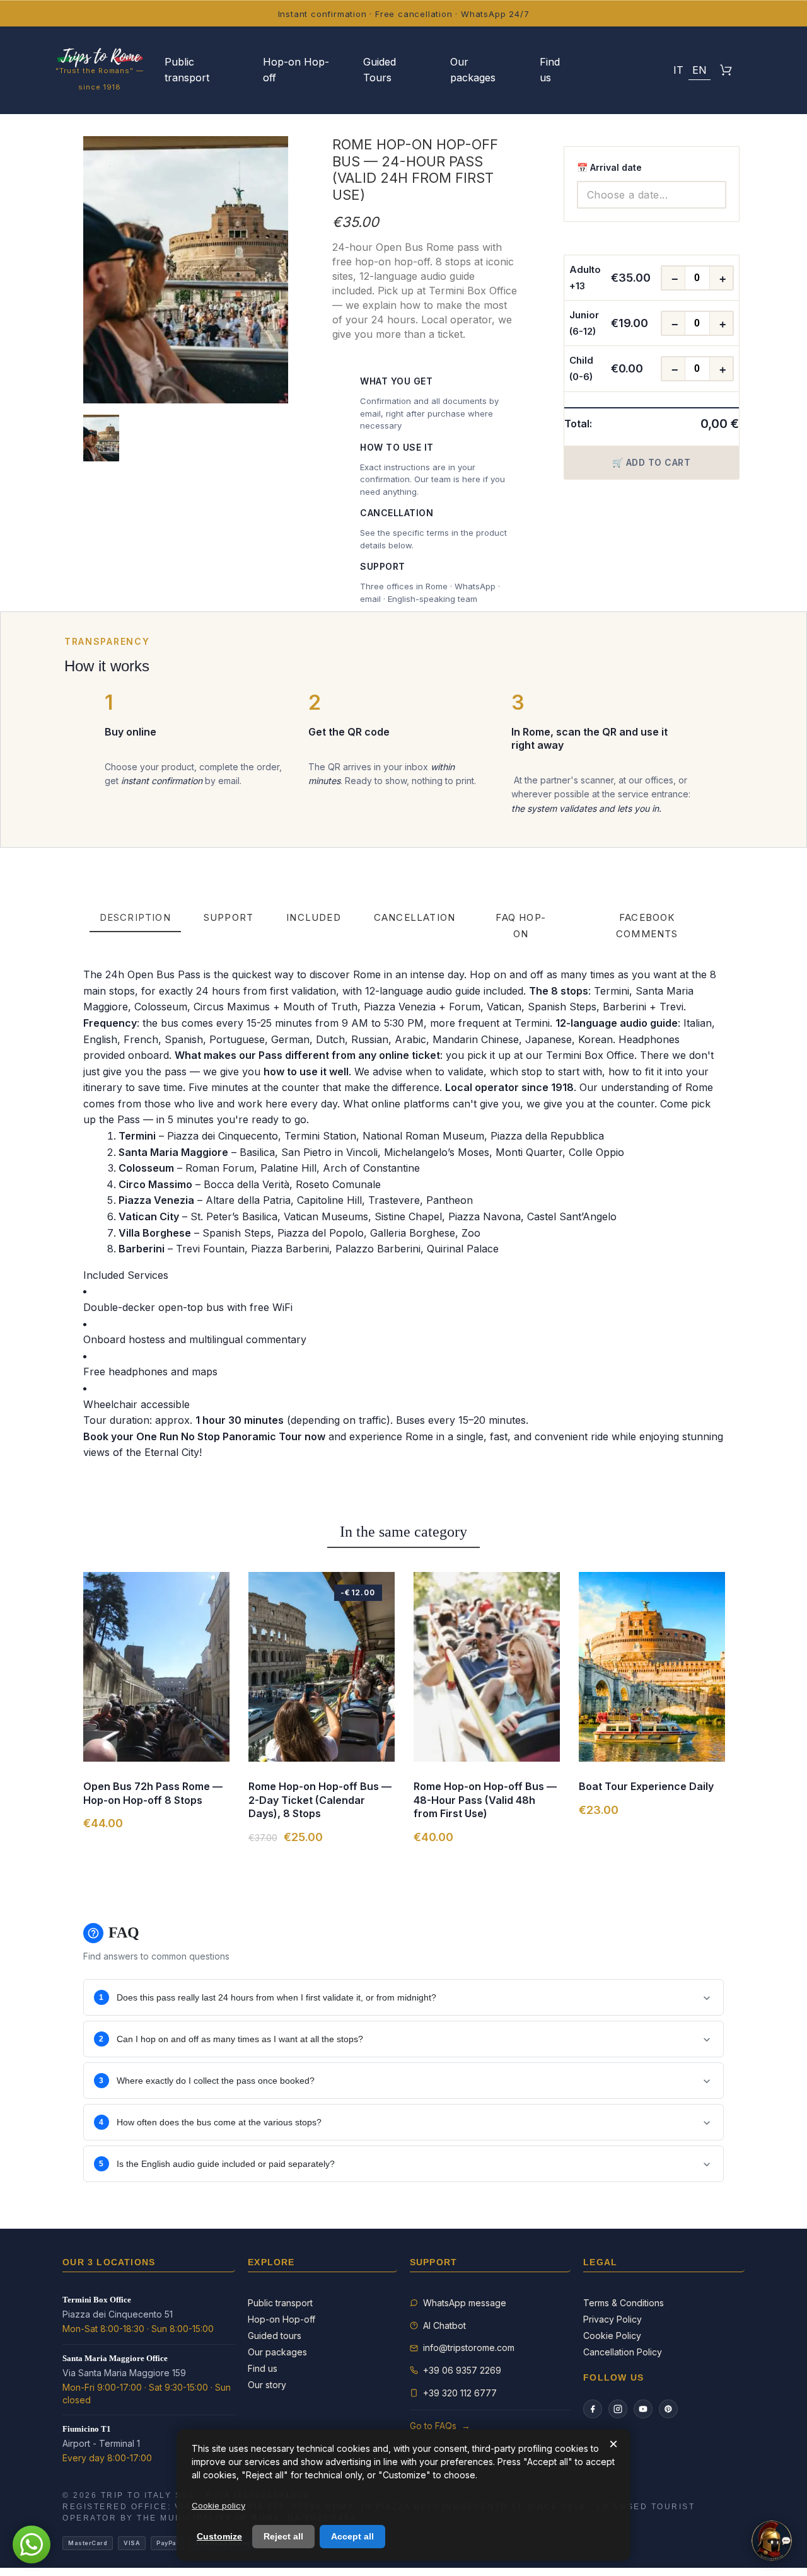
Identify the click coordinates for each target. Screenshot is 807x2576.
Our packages (277, 2352)
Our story (267, 2385)
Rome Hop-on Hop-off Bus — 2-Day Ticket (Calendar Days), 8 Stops (320, 1800)
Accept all (352, 2536)
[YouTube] (643, 2409)
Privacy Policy (613, 2319)
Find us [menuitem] (550, 70)
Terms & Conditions (624, 2303)
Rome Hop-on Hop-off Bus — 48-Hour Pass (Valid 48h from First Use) (485, 1800)
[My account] (615, 70)
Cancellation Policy (623, 2352)
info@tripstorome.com (469, 2348)
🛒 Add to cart (652, 462)
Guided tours (275, 2336)
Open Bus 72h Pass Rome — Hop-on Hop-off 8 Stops (153, 1793)
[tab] (135, 918)
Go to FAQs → (440, 2426)
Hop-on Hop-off (282, 2319)
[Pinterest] (668, 2409)
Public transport (280, 2303)
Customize (219, 2536)
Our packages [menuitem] (473, 70)
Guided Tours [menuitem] (380, 70)
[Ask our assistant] (772, 2541)
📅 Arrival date (609, 167)
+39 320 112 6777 (460, 2393)
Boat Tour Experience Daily (646, 1786)
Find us (263, 2368)
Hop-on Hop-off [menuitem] (296, 70)
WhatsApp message (465, 2303)
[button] (647, 70)
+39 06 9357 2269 (462, 2370)
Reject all (283, 2536)
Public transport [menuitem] (187, 70)
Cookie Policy (612, 2336)
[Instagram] (618, 2409)
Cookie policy (218, 2505)
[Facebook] (593, 2409)
